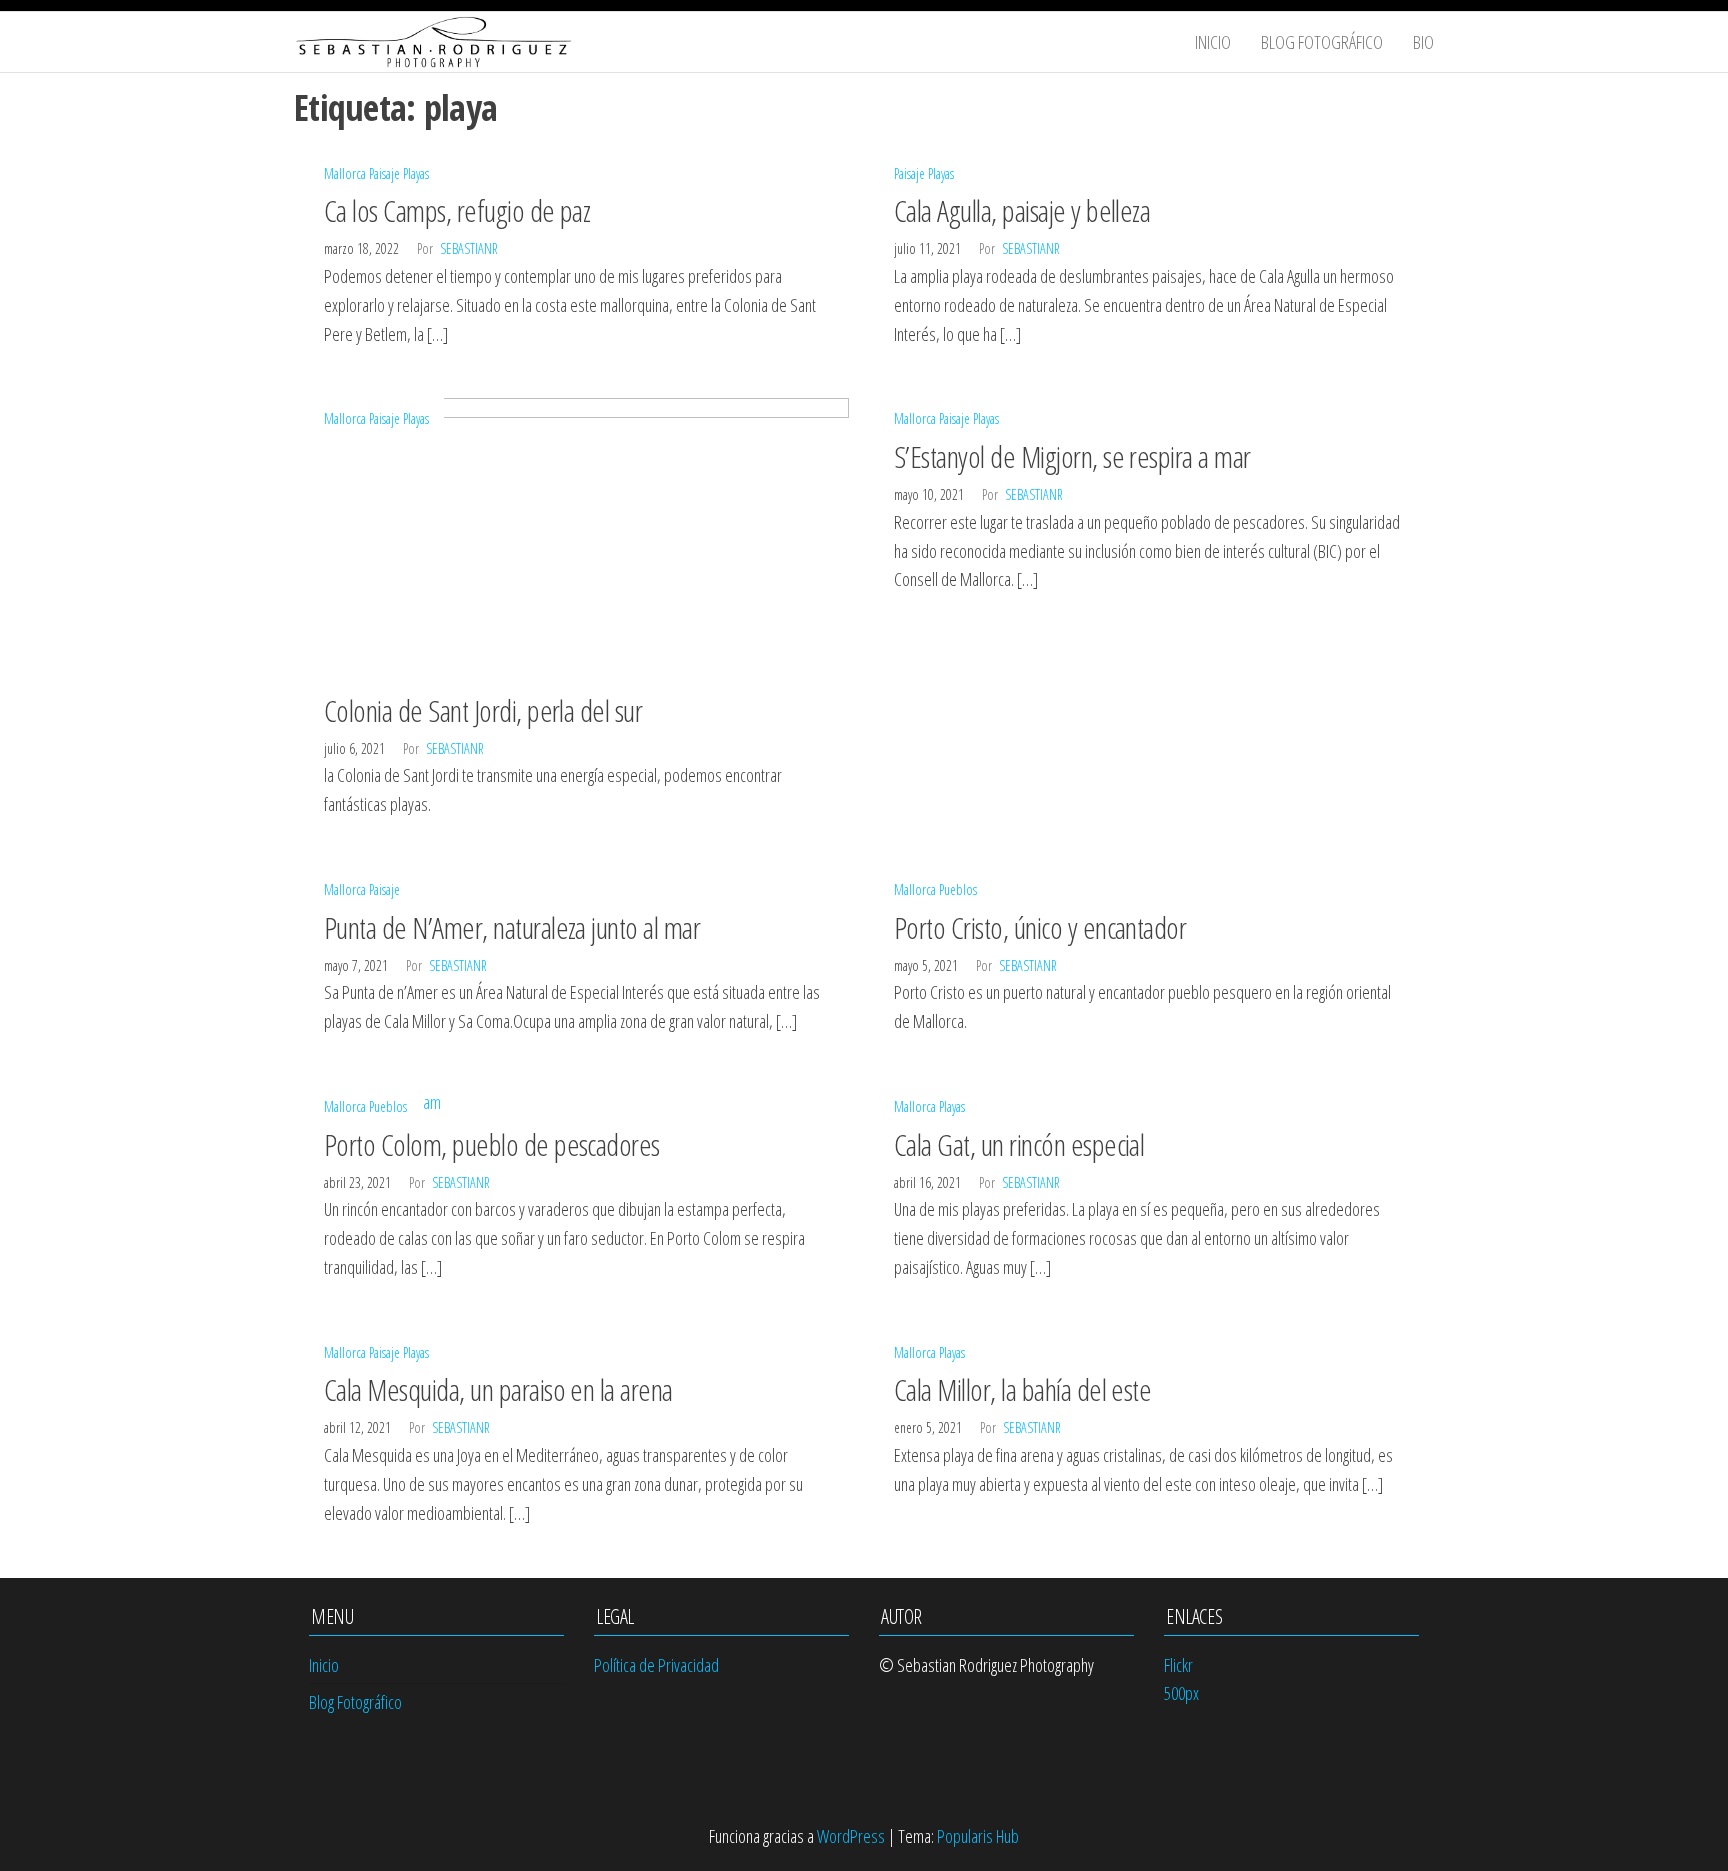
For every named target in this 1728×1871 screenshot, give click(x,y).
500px (1181, 1693)
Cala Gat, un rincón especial (1019, 1144)
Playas (416, 173)
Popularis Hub (978, 1836)
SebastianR (469, 248)
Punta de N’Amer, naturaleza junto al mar (512, 927)
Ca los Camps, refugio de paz (457, 210)
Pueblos (958, 889)
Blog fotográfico (1322, 42)
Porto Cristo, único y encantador (1040, 927)
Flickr (1178, 1665)
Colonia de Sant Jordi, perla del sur (483, 710)
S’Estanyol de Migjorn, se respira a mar (1072, 456)
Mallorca (345, 173)
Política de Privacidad (656, 1665)
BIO (1423, 42)
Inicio (1213, 42)
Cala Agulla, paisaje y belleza (1022, 210)
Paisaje (384, 173)
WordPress (851, 1836)
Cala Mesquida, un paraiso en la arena (498, 1389)
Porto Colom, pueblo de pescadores (492, 1144)
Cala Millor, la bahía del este (1022, 1389)
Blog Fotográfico (355, 1702)
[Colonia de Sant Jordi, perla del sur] (579, 538)
